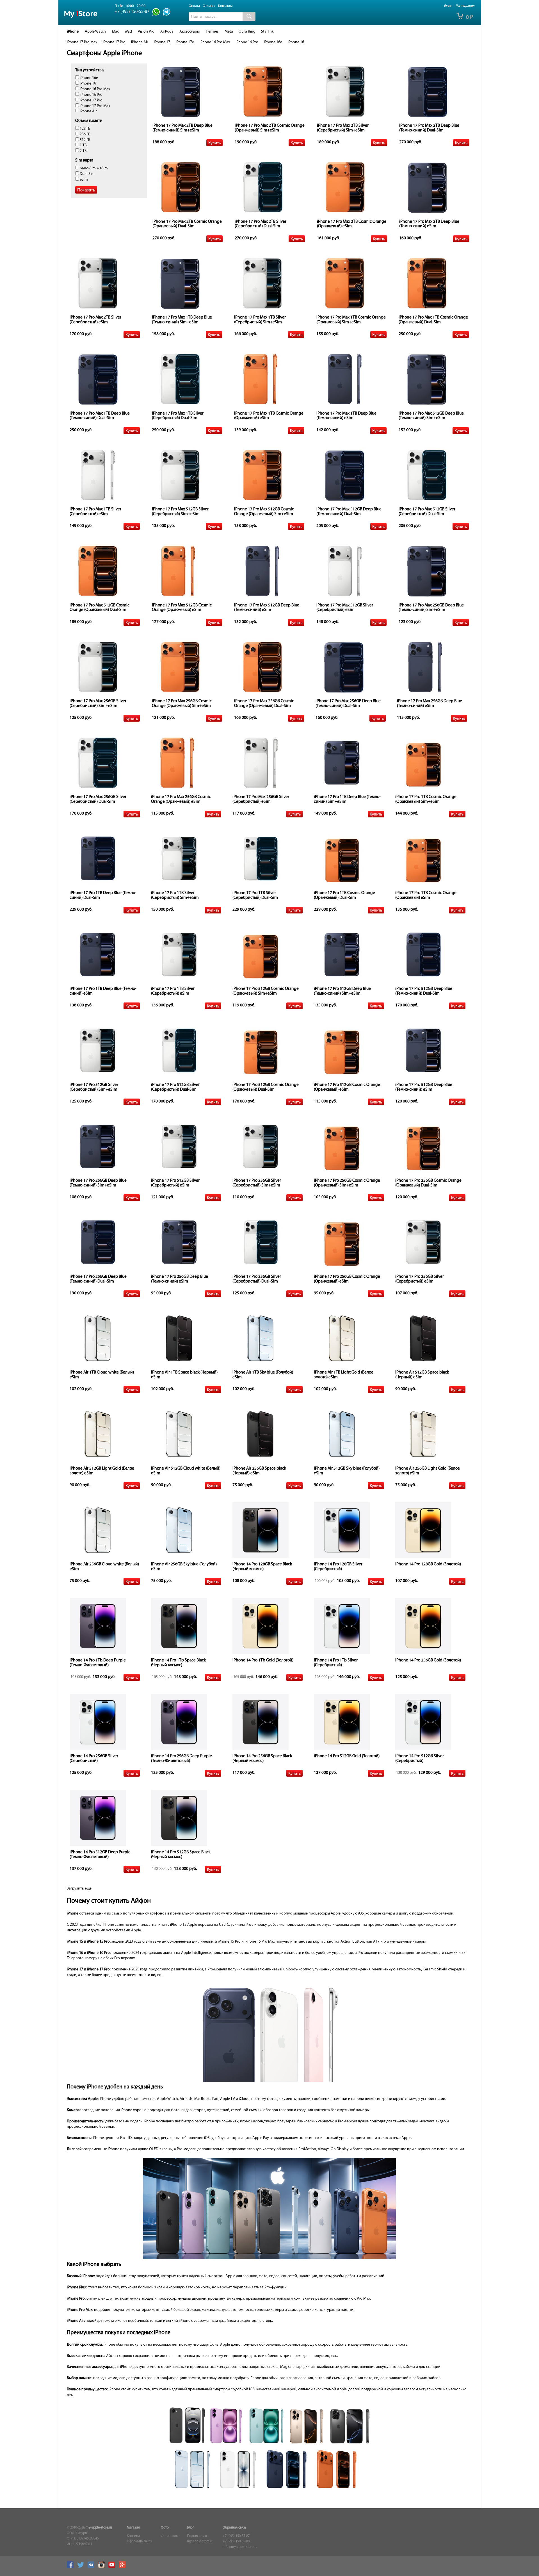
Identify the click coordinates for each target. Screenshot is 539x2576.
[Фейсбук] (72, 2567)
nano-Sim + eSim (93, 168)
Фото (165, 2528)
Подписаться (197, 2536)
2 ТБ (83, 151)
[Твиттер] (82, 2567)
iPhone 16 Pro (247, 42)
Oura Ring (247, 32)
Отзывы (209, 6)
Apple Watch (95, 32)
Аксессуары (189, 32)
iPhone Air (140, 42)
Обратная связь (235, 2528)
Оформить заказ (139, 2541)
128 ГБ (85, 129)
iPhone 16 (296, 42)
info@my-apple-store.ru (240, 2547)
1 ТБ (83, 145)
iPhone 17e (185, 42)
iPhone (73, 32)
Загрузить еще (79, 1889)
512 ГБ (85, 140)
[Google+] (124, 2567)
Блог (190, 2528)
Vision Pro (146, 32)
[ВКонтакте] (92, 2567)
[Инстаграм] (103, 2567)
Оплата (194, 6)
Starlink (267, 32)
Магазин (133, 2528)
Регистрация (465, 6)
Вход (447, 6)
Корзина (133, 2536)
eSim (83, 180)
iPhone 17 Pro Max (82, 42)
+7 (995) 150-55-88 (236, 2541)
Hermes (212, 32)
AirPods (167, 32)
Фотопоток (169, 2536)
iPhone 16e (273, 42)
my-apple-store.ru (99, 2528)
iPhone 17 (162, 42)
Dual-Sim (87, 174)
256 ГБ (85, 134)
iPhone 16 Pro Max (215, 42)
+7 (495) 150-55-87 (236, 2536)
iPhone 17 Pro (114, 42)
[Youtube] (113, 2567)
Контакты (225, 6)
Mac (115, 32)
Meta (229, 32)
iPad (128, 32)
